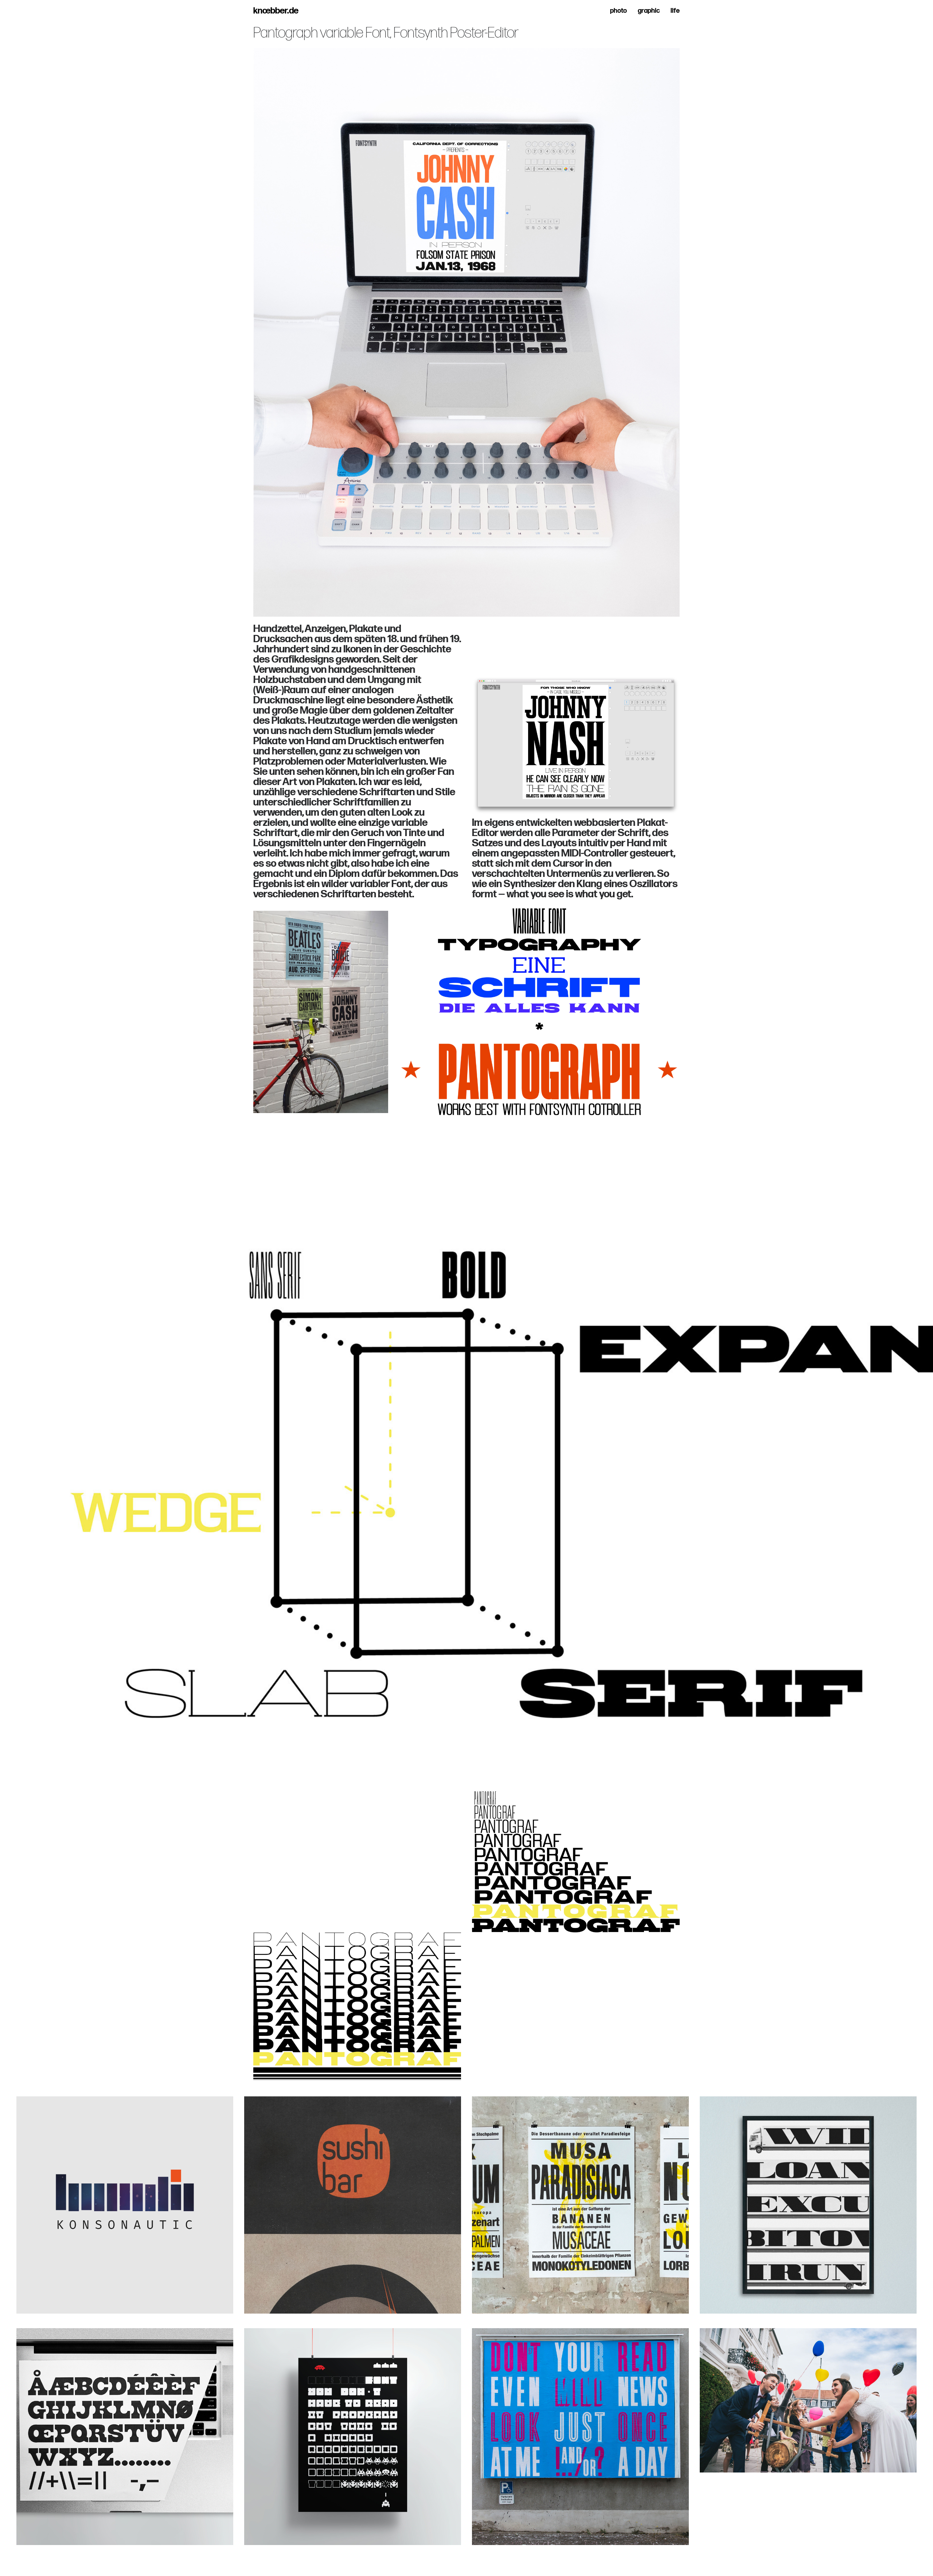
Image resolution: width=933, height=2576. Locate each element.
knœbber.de (276, 11)
